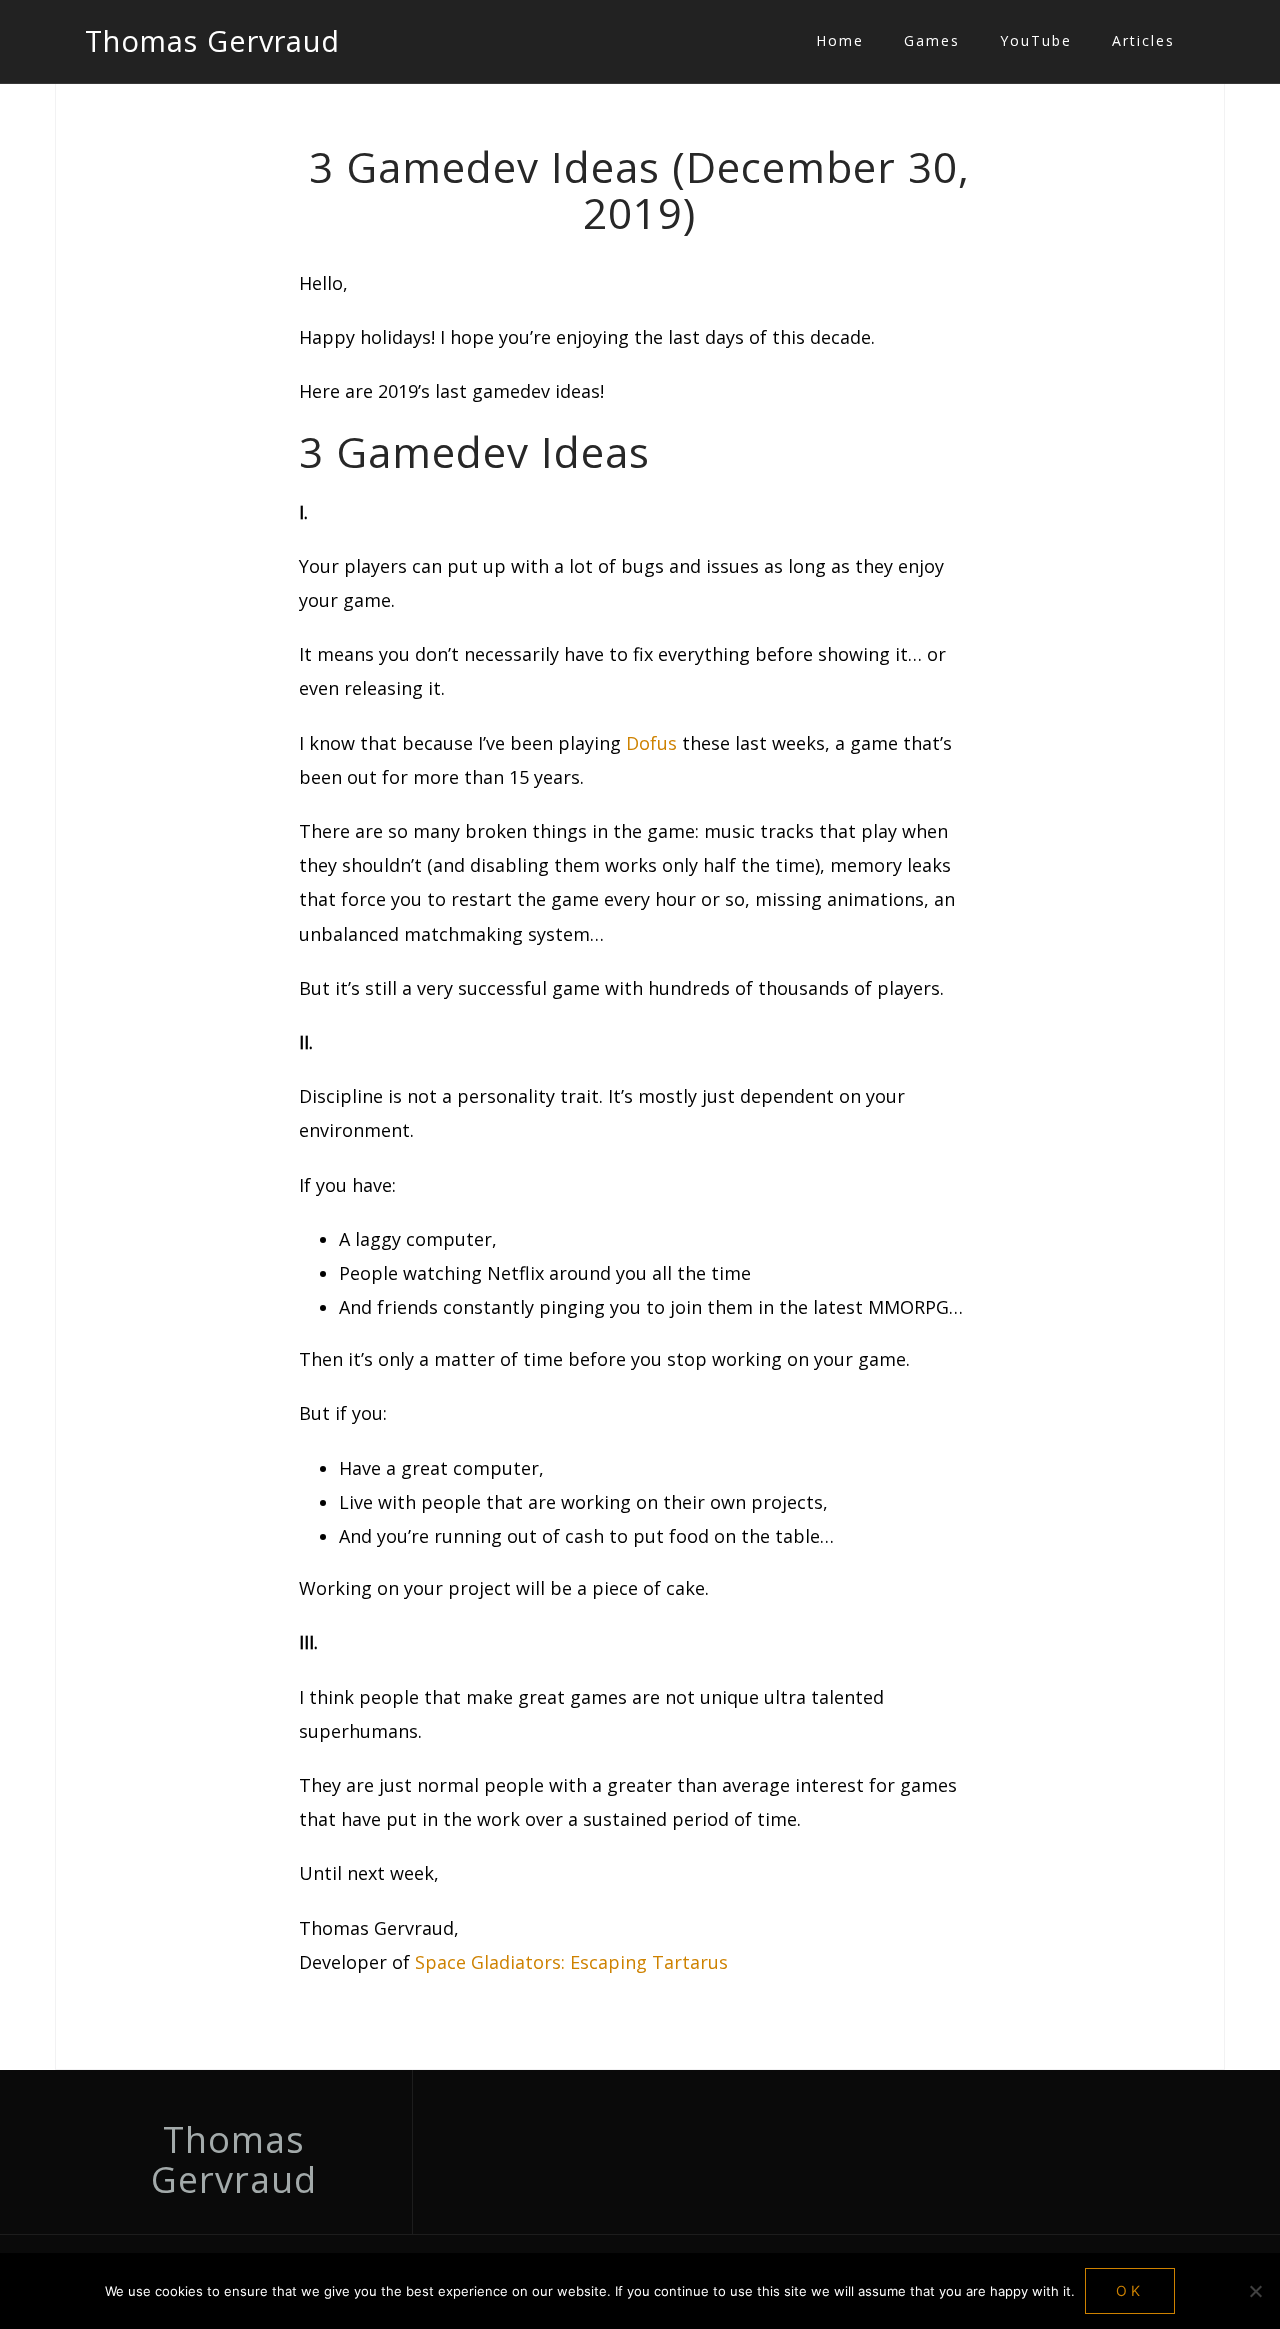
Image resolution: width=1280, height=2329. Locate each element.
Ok (1130, 2290)
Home (840, 40)
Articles (1143, 40)
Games (932, 40)
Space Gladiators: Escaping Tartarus (571, 1962)
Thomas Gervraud (212, 40)
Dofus (651, 743)
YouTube (1036, 40)
